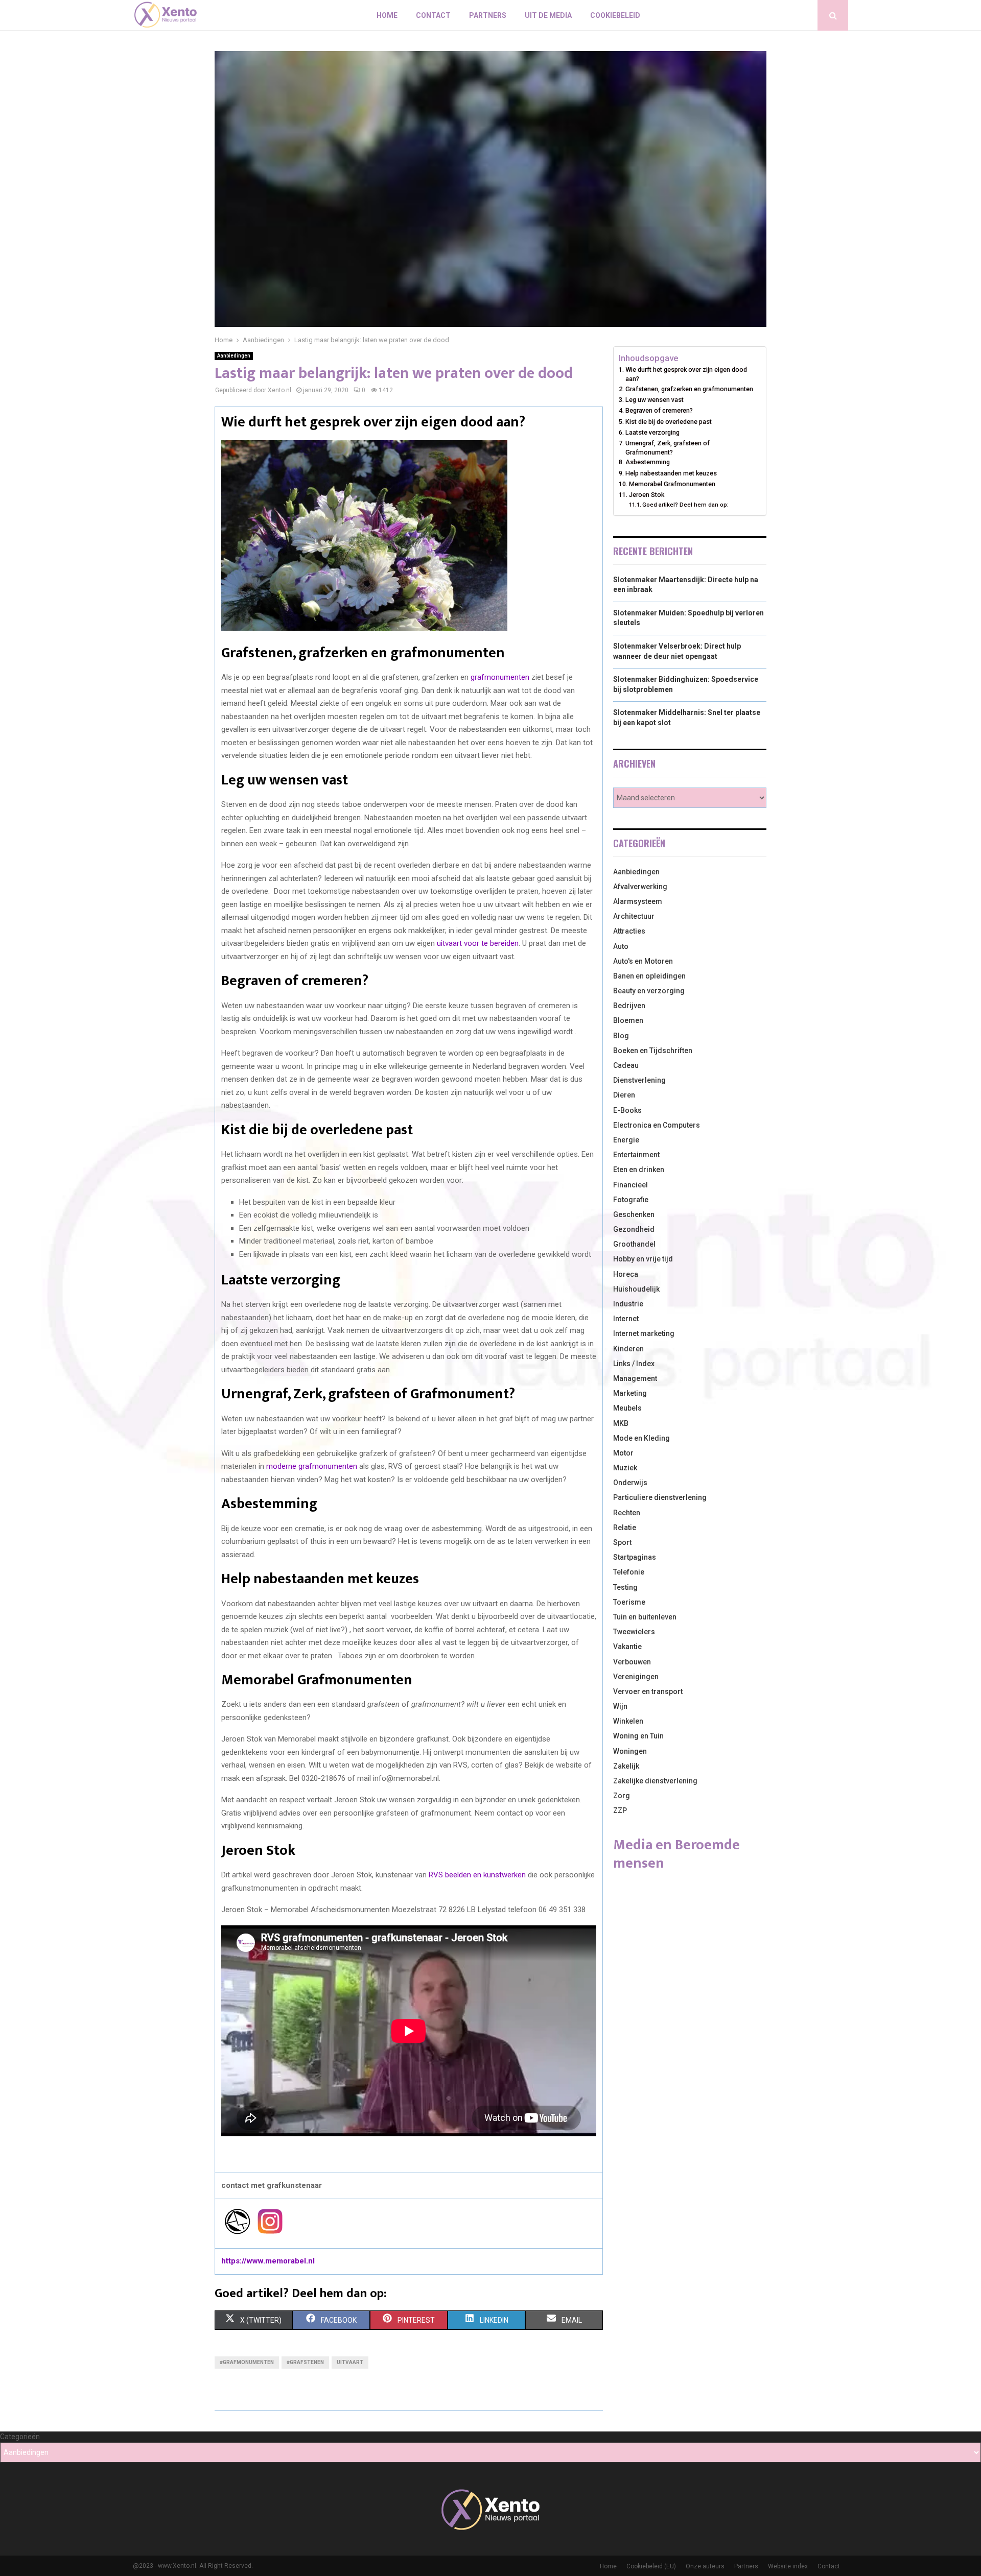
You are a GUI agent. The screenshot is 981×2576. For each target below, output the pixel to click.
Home (387, 15)
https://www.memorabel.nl (268, 2261)
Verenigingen (636, 1677)
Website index (788, 2566)
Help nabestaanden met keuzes (671, 473)
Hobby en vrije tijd (643, 1259)
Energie (626, 1140)
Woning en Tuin (638, 1736)
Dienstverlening (639, 1080)
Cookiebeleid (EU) (651, 2566)
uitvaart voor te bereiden (478, 943)
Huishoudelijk (636, 1289)
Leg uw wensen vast (655, 400)
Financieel (630, 1185)
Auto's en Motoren (643, 961)
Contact (433, 15)
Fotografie (631, 1200)
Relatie (625, 1528)
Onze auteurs (705, 2566)
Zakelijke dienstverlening (655, 1781)
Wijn (620, 1706)
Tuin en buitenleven (645, 1617)
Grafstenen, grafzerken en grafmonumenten (689, 389)
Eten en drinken (639, 1170)
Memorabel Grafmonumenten (672, 484)
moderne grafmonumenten (312, 1466)
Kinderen (628, 1349)
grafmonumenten (500, 677)
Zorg (622, 1796)
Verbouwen (632, 1662)
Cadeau (626, 1065)
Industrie (628, 1304)
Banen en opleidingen (649, 976)
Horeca (626, 1274)
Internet (626, 1319)
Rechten (627, 1513)
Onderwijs (630, 1483)
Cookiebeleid (615, 15)
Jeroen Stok (647, 495)
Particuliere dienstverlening (660, 1497)
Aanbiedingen (234, 356)
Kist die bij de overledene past (669, 422)
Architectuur (634, 916)
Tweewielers (634, 1632)
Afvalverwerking (640, 887)
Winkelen (628, 1721)
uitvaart (350, 2362)
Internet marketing (644, 1333)
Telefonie (629, 1572)
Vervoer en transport (648, 1691)
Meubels (627, 1408)
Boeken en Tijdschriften (653, 1051)
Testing (625, 1587)
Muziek (625, 1468)
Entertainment (636, 1155)
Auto (621, 946)
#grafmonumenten (247, 2362)
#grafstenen (305, 2362)
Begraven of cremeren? (659, 410)
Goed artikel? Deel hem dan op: (685, 505)
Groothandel (634, 1244)
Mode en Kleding (641, 1438)
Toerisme (629, 1602)
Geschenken (634, 1214)
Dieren (624, 1095)
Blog (621, 1036)
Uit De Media (548, 15)
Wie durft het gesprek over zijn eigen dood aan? (686, 374)
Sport (622, 1542)
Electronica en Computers (657, 1125)
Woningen (630, 1751)
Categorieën (20, 2437)
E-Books (627, 1110)
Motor (623, 1453)
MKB (621, 1423)
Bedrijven (629, 1006)
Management (635, 1378)
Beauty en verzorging (649, 991)
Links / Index (634, 1364)
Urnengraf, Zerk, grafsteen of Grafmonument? (668, 448)
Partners (488, 15)
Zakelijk (626, 1766)
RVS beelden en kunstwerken (477, 1875)
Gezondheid (634, 1229)
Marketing (630, 1393)
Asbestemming (648, 462)
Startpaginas (635, 1557)
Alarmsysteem (638, 901)
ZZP (620, 1810)
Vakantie (627, 1647)
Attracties (629, 931)
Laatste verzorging (652, 432)
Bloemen (628, 1020)
